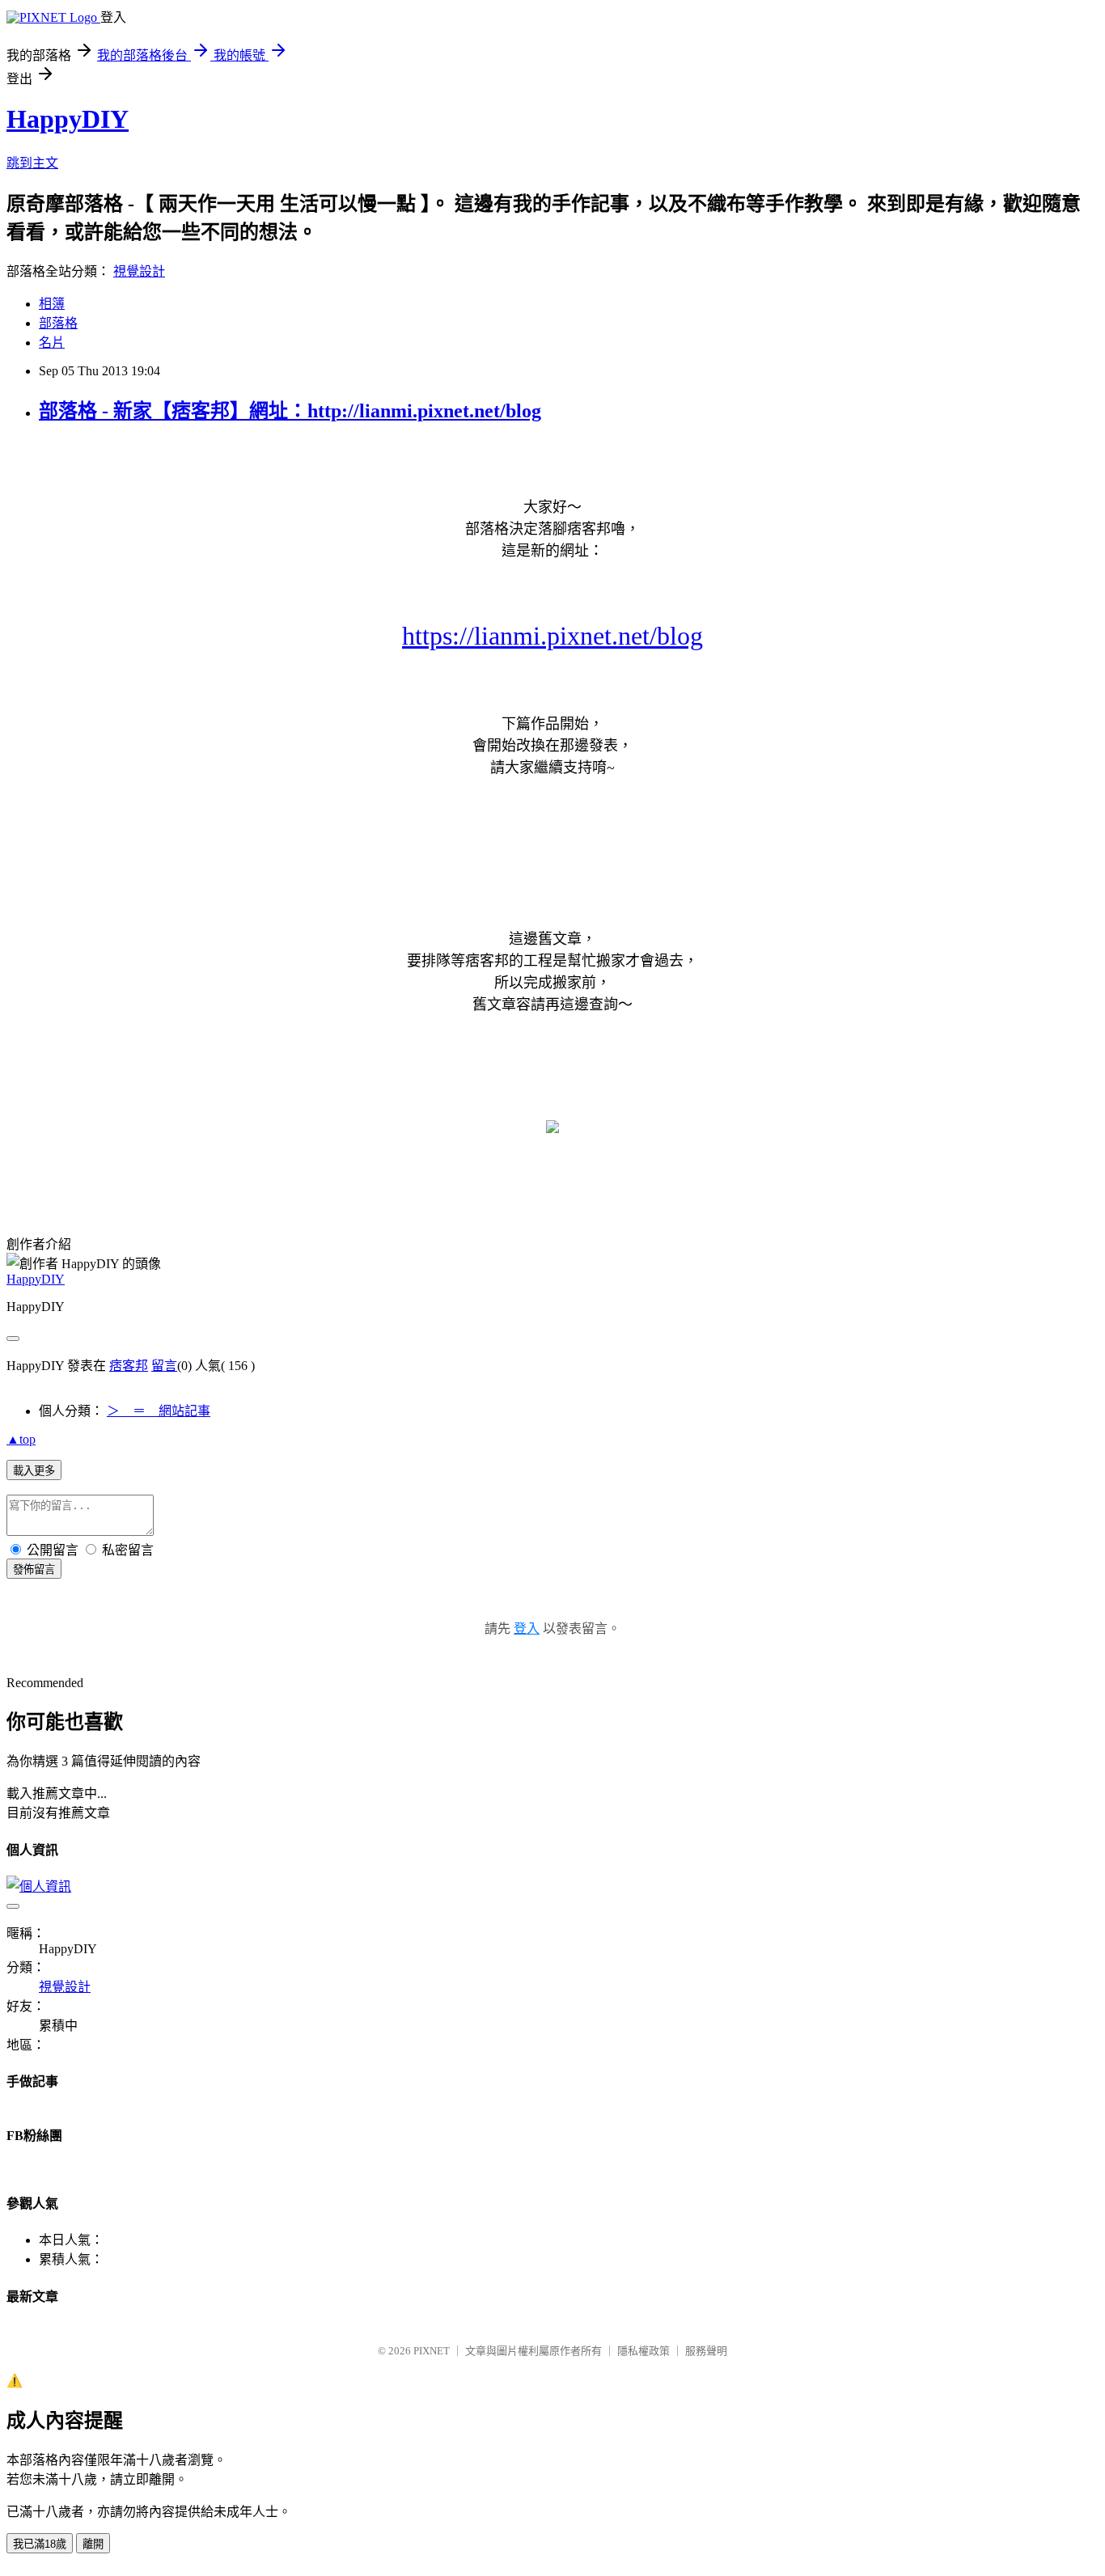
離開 (93, 2544)
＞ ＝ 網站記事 (159, 1411)
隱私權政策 (644, 2351)
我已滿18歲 (40, 2544)
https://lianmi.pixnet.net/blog (552, 636)
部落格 (58, 323)
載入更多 (34, 1471)
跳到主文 (32, 163)
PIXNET (432, 2351)
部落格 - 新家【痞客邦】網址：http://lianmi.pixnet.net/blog (290, 411)
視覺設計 (139, 271)
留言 (164, 1366)
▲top (21, 1439)
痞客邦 (129, 1366)
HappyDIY (68, 119)
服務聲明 (706, 2351)
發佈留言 (34, 1569)
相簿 (52, 304)
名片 (52, 343)
